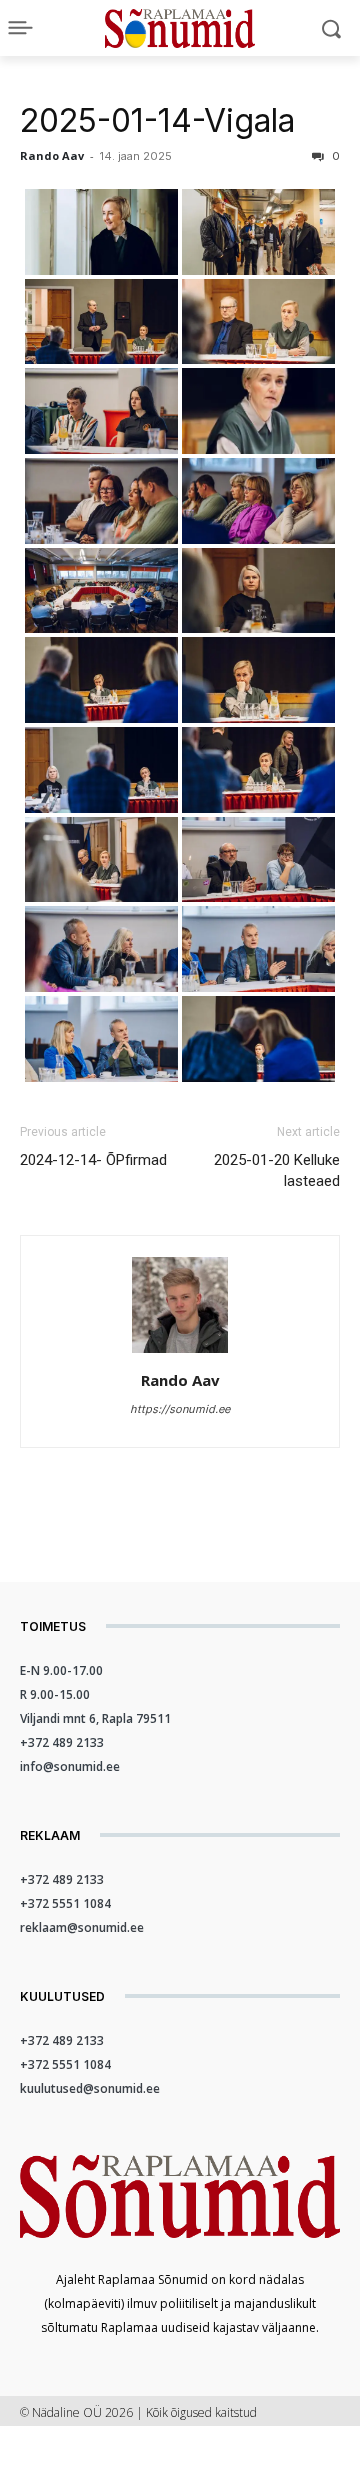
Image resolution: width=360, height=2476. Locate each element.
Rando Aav (52, 155)
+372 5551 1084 (65, 1903)
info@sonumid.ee (70, 1766)
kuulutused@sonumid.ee (90, 2088)
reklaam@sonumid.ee (82, 1927)
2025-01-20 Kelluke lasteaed (277, 1170)
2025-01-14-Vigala (157, 120)
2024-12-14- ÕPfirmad (93, 1160)
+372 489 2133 (62, 1742)
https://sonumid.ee (180, 1409)
